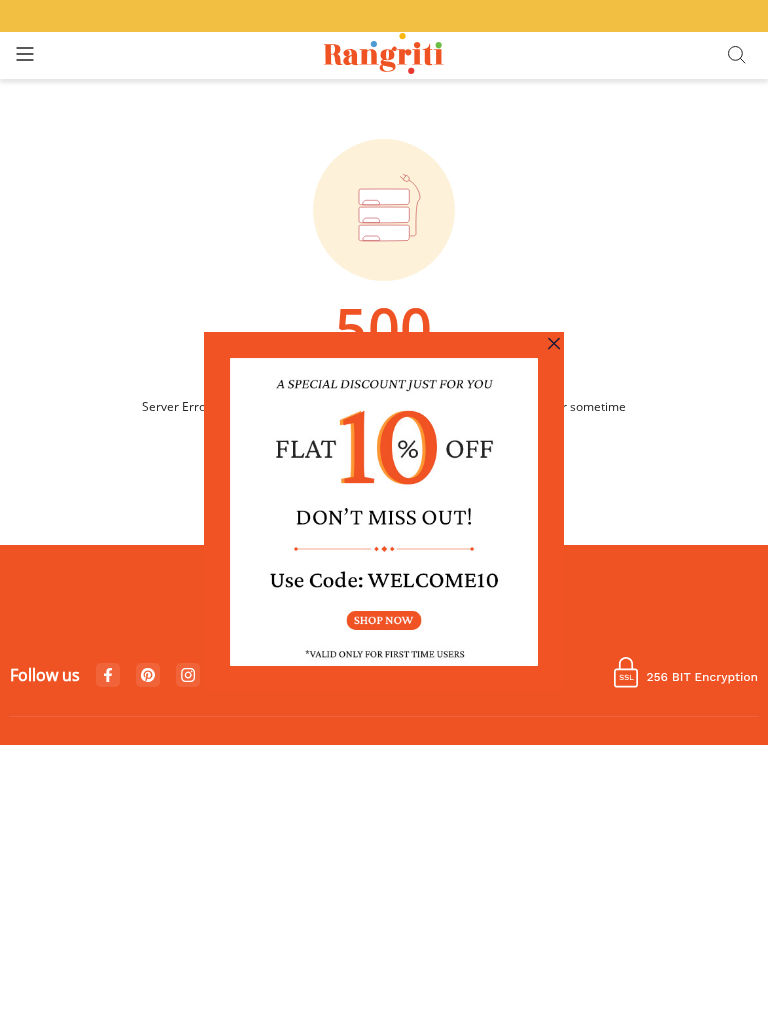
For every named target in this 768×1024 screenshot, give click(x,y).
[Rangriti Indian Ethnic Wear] (384, 55)
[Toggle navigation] (25, 55)
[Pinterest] (148, 676)
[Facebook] (108, 676)
